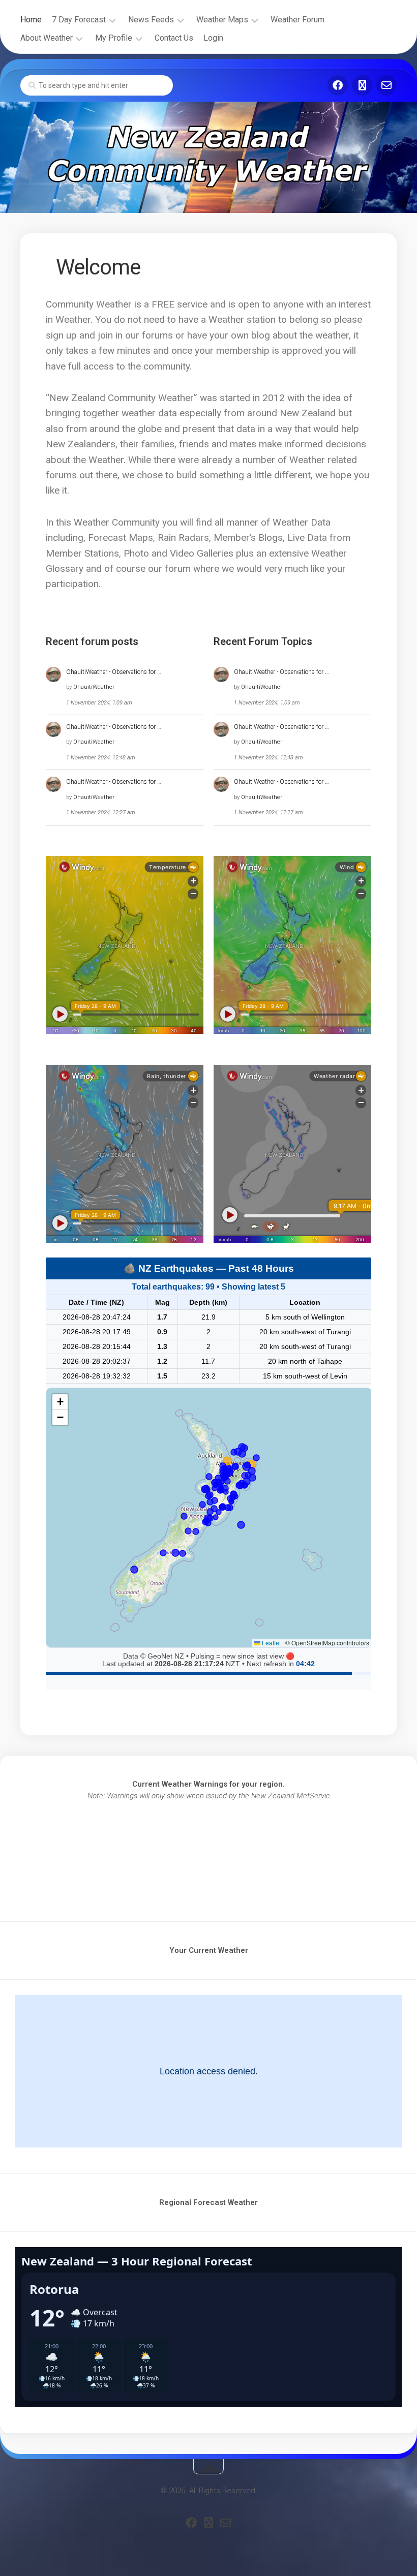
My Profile (114, 38)
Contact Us (174, 38)
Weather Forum (297, 20)
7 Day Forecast (79, 20)
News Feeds (151, 20)
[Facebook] (338, 85)
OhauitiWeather (94, 687)
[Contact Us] (386, 85)
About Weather (47, 38)
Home (31, 20)
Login (213, 38)
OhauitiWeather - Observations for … (114, 672)
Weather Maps (222, 20)
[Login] (362, 85)
